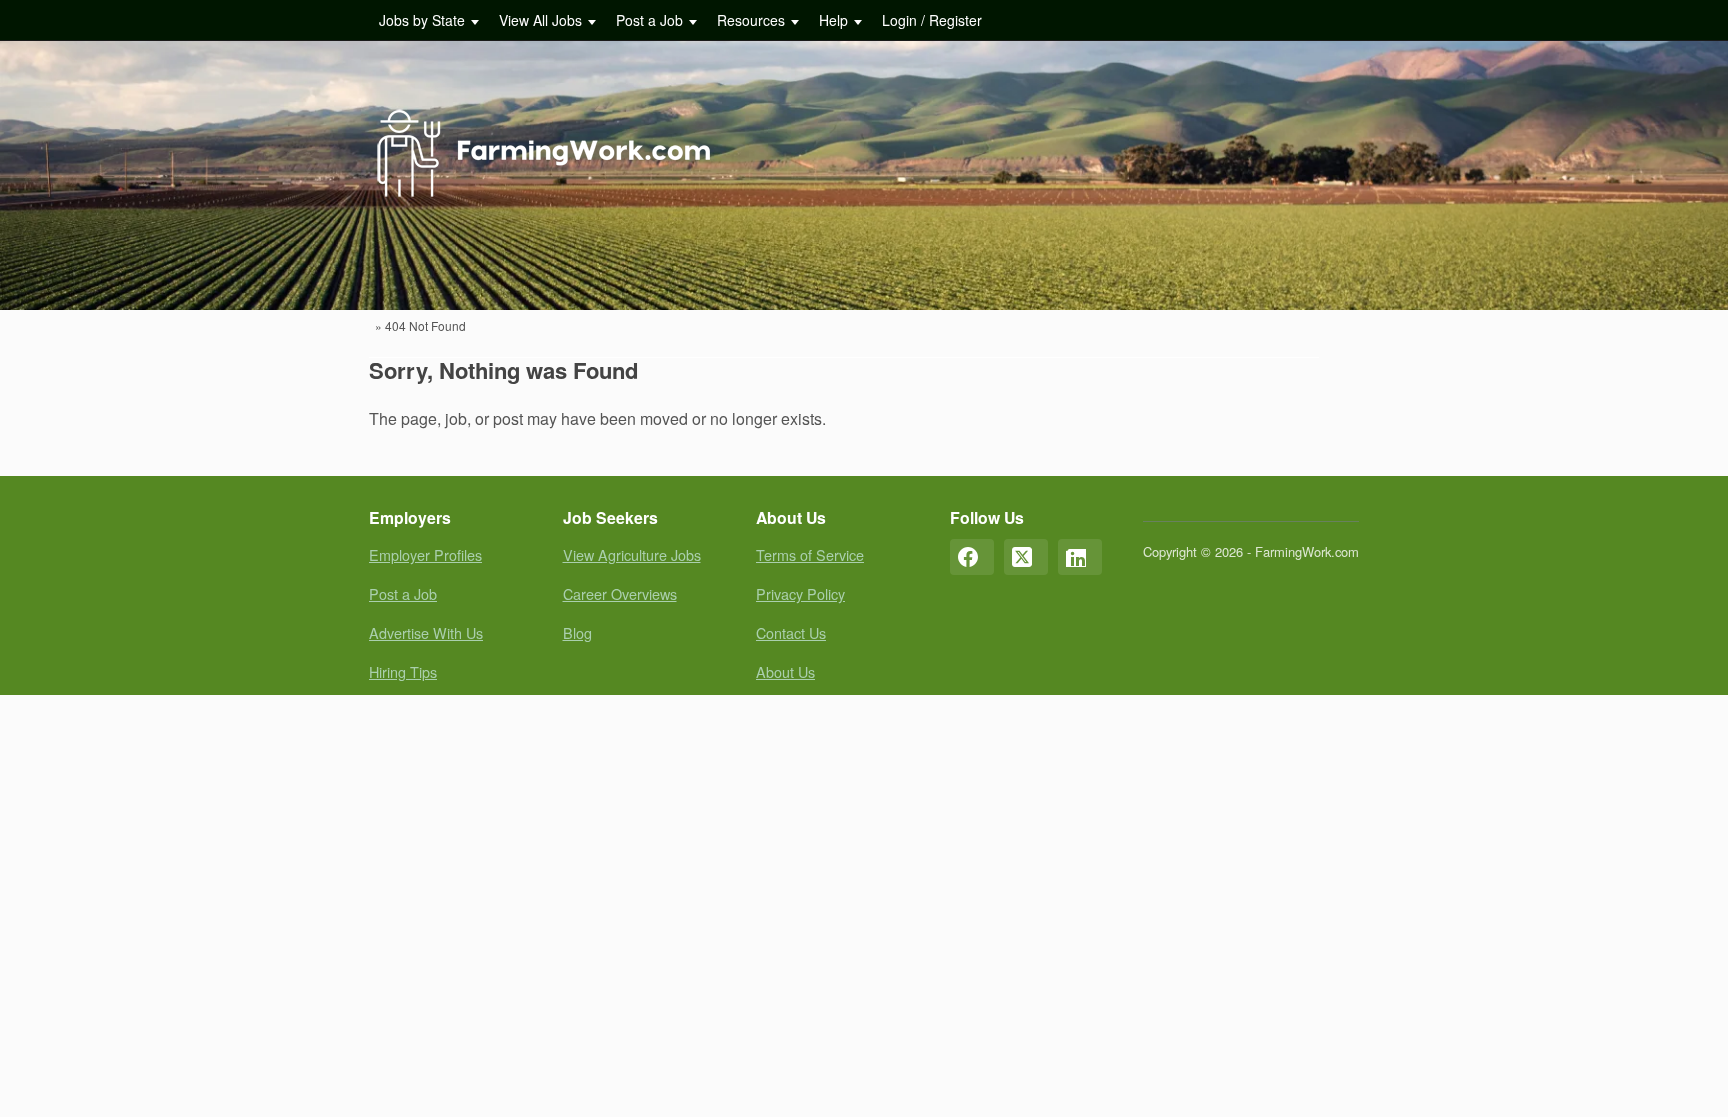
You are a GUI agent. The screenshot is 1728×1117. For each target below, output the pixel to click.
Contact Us (791, 632)
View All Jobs (540, 20)
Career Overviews (620, 593)
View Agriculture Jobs (632, 554)
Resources (751, 20)
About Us (785, 671)
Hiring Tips (403, 671)
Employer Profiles (425, 554)
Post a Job (649, 20)
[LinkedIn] (1080, 557)
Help (833, 20)
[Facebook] (972, 557)
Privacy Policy (800, 593)
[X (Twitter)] (1026, 557)
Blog (577, 632)
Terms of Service (810, 554)
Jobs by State (422, 20)
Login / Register (932, 20)
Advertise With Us (426, 632)
